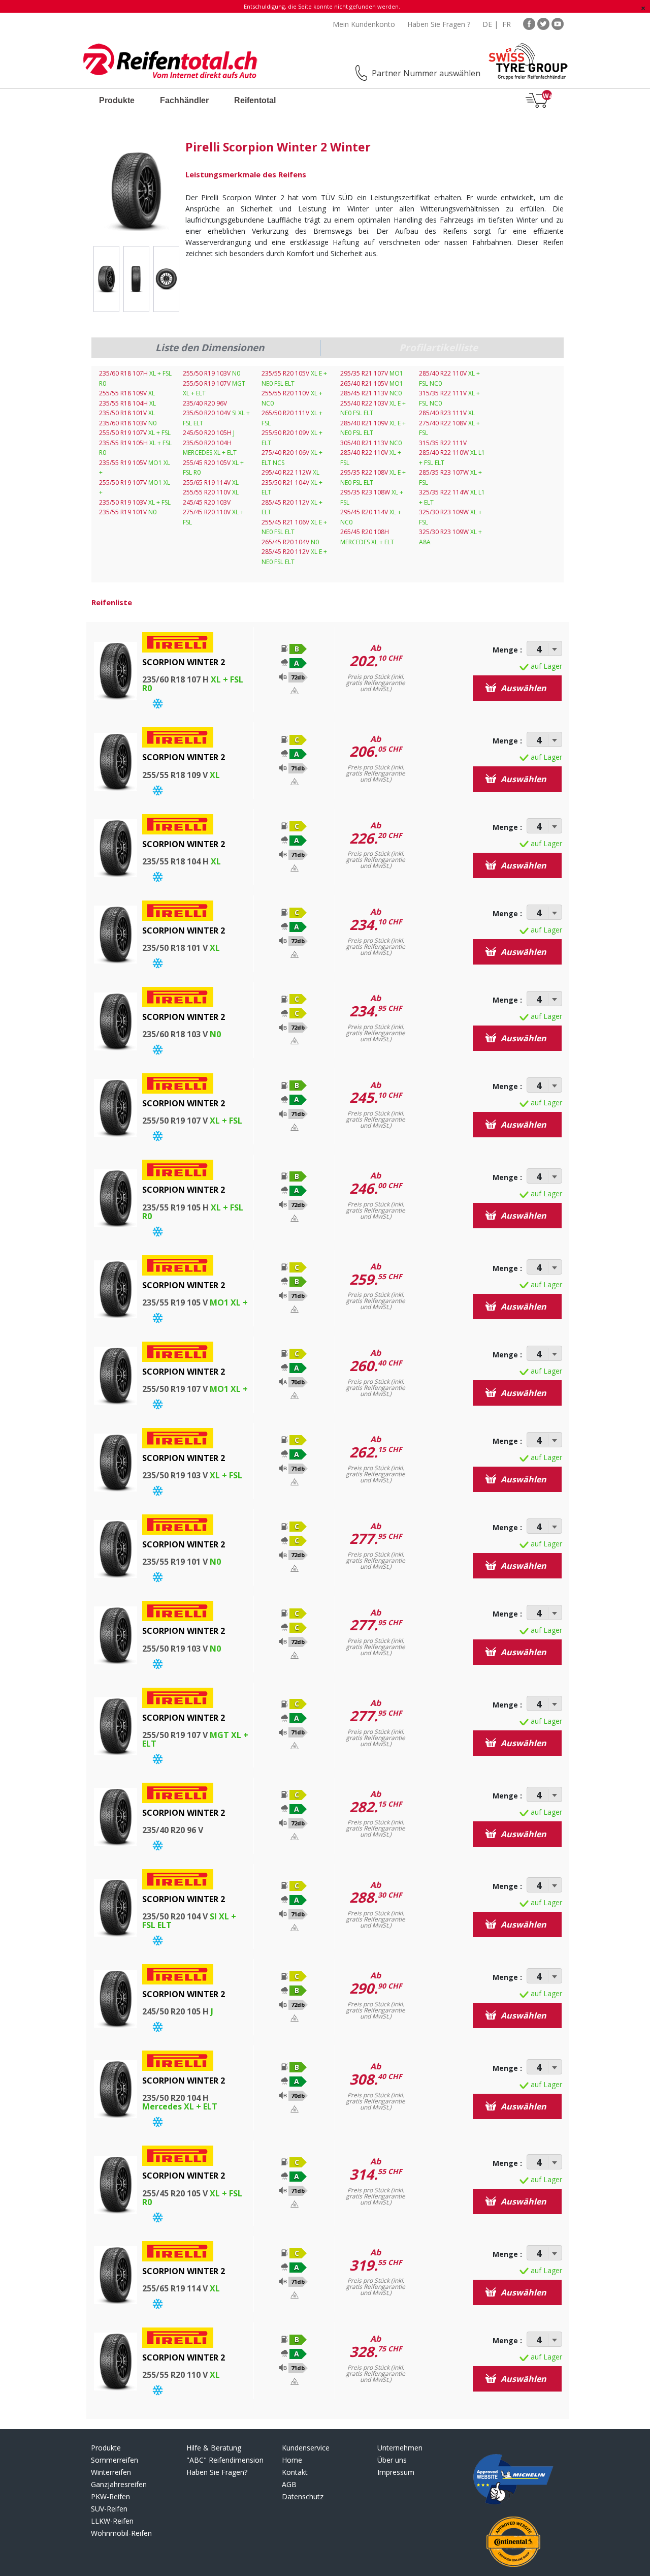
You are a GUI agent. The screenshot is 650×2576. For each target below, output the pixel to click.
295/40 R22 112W (290, 472)
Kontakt (295, 2472)
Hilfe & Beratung (214, 2448)
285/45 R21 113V (371, 393)
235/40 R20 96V (205, 403)
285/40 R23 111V (447, 413)
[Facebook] (529, 23)
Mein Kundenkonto (364, 24)
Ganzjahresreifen (119, 2484)
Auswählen (523, 688)
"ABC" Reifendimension (225, 2460)
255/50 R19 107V (135, 433)
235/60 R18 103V (128, 423)
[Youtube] (558, 23)
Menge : (507, 650)
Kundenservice (306, 2448)
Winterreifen (111, 2472)
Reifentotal (255, 100)
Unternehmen (400, 2448)
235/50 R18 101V (127, 413)
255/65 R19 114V (211, 483)
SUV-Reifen (109, 2509)
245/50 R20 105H (209, 433)
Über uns (392, 2460)
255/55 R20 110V (211, 492)
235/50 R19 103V (135, 502)
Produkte (117, 100)
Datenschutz (303, 2496)
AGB (289, 2484)
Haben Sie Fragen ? (439, 24)
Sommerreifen (115, 2460)
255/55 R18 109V (127, 393)
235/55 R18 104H (127, 403)
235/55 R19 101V (128, 512)
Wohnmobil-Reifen (121, 2533)
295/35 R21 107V (372, 373)
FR (507, 24)
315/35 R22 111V (443, 443)
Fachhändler (184, 100)
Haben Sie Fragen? (217, 2472)
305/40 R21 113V (371, 443)
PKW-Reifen (110, 2496)
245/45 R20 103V (207, 502)
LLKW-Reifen (112, 2521)
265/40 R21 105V (372, 383)
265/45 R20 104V (290, 542)
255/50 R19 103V (212, 373)
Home (292, 2460)
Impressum (396, 2472)
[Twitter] (543, 23)
